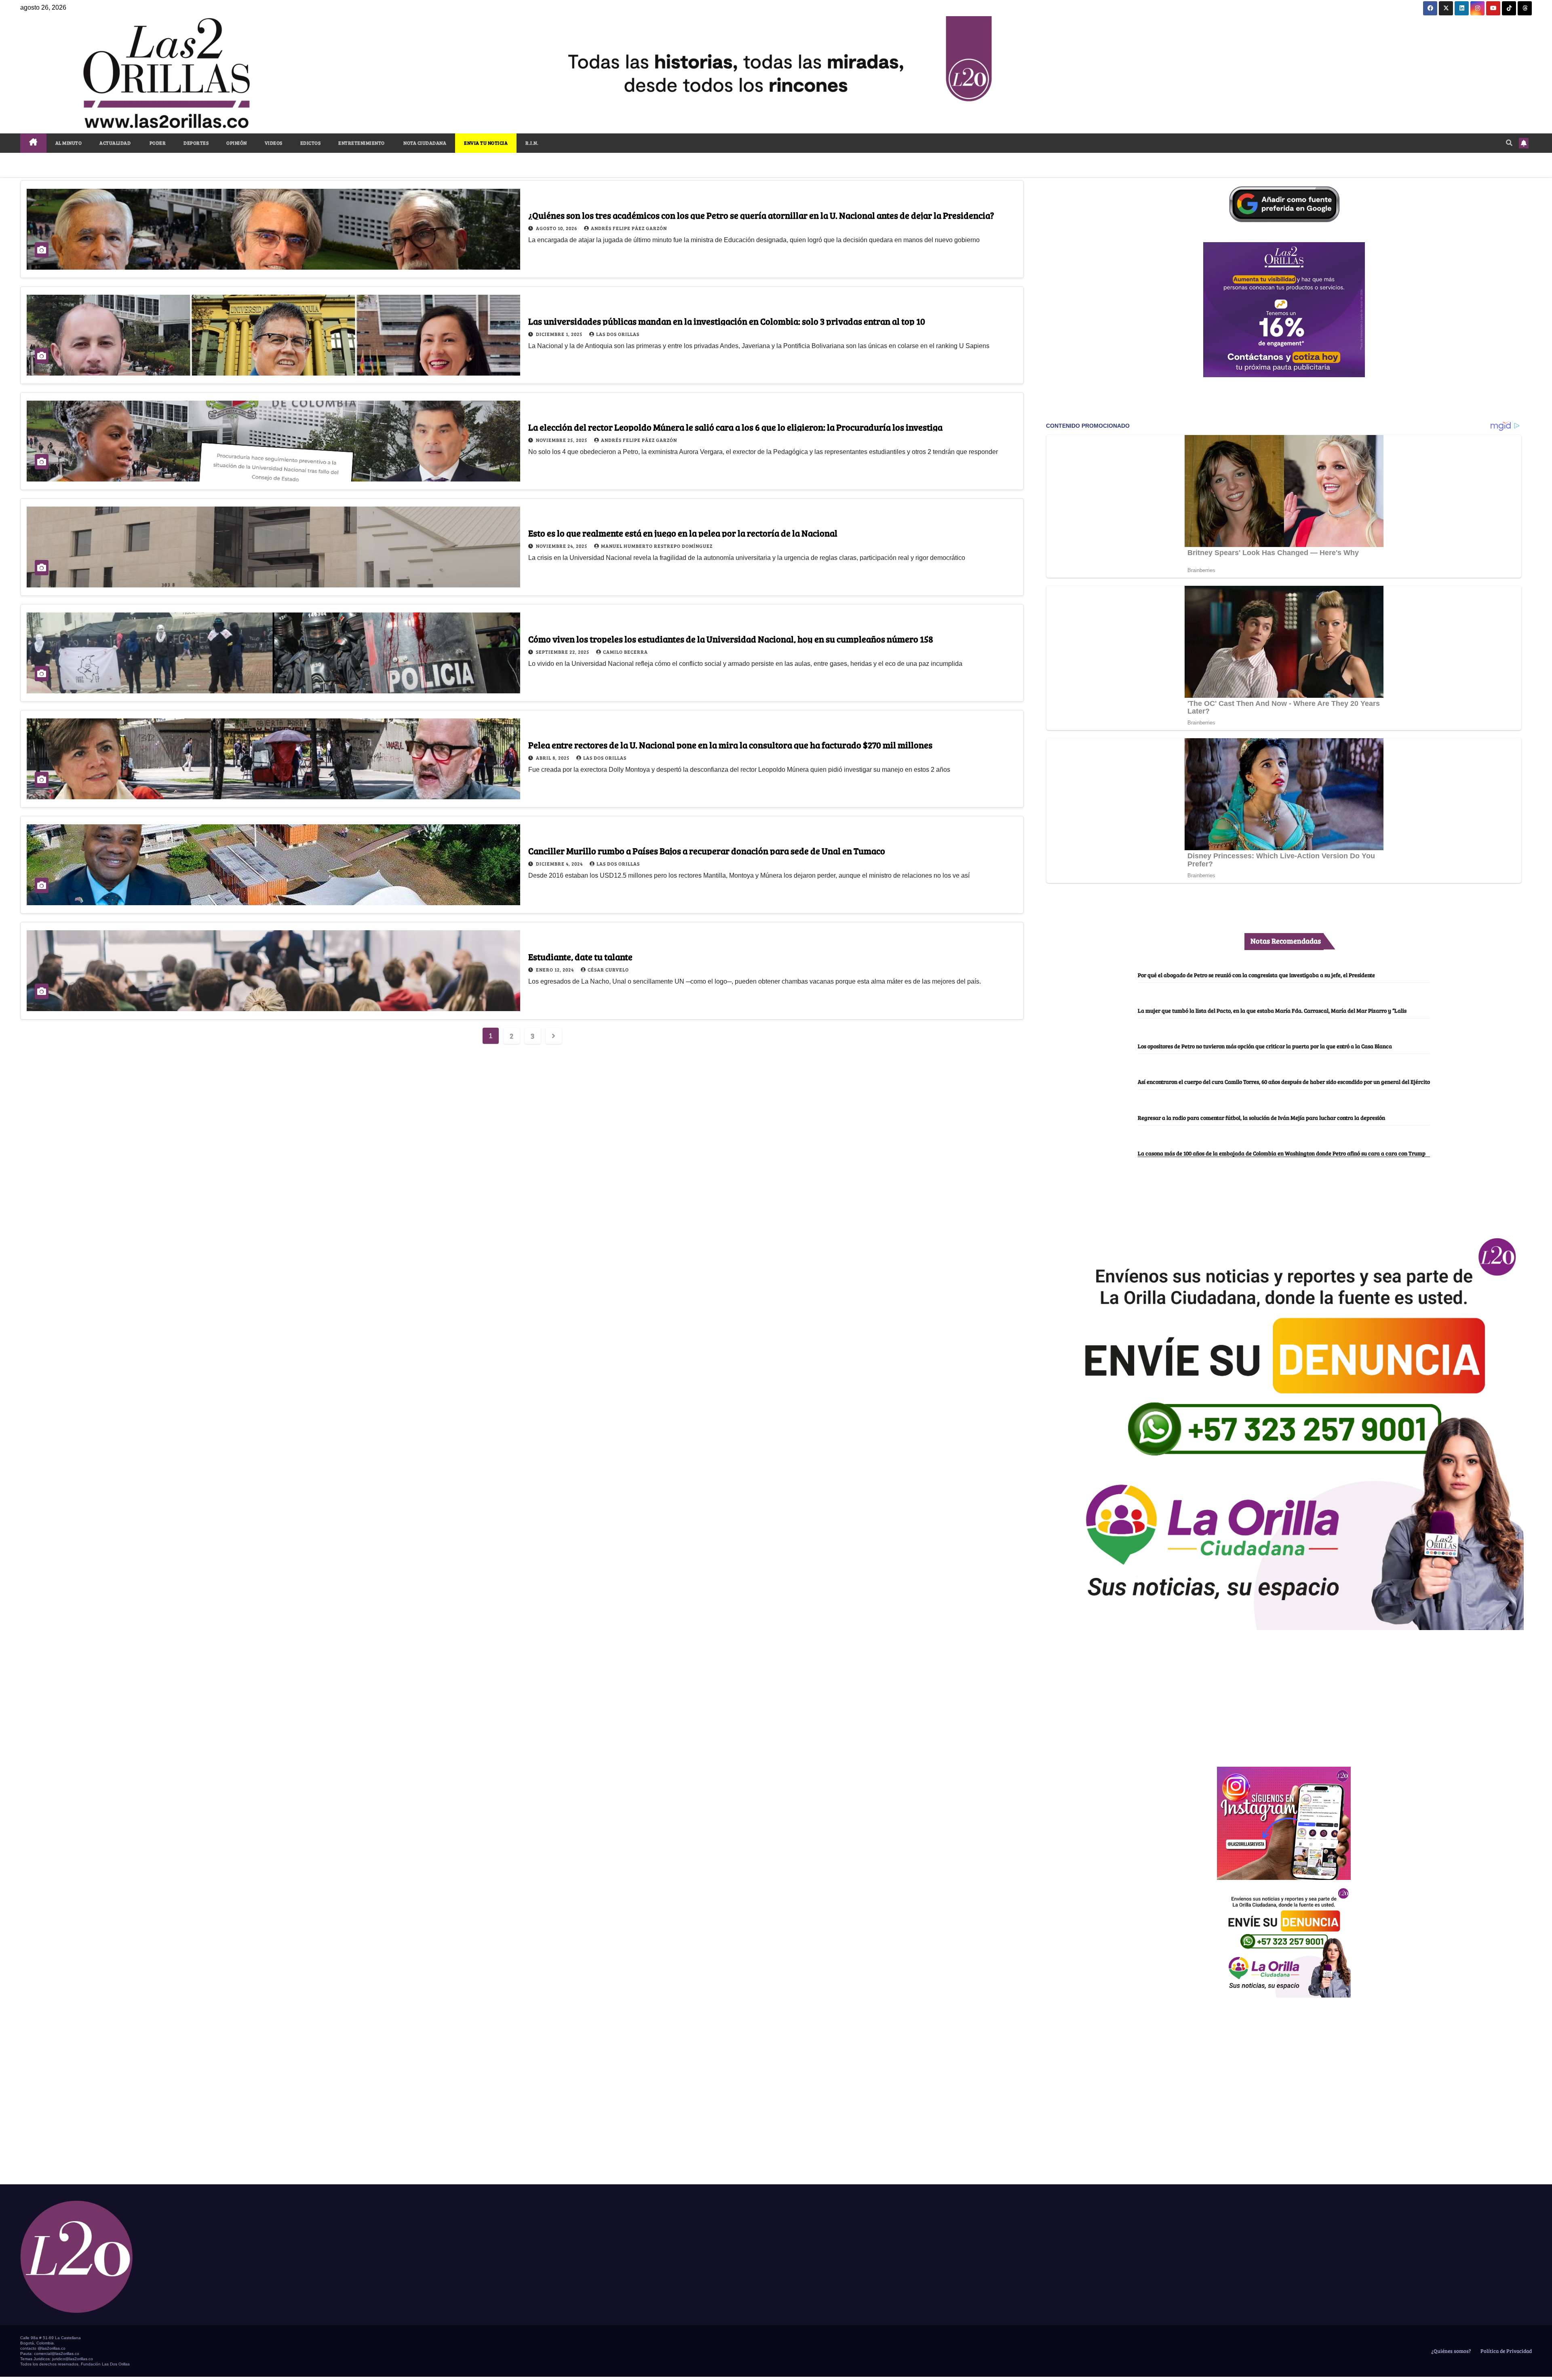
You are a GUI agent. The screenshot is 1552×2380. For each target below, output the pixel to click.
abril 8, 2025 (553, 758)
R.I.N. (532, 143)
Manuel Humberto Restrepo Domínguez (657, 546)
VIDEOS (274, 143)
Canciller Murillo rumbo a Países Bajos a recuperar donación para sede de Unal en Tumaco (707, 851)
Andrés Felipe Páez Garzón (629, 228)
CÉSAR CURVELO (608, 969)
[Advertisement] (1284, 1694)
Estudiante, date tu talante (580, 957)
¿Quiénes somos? (1451, 2351)
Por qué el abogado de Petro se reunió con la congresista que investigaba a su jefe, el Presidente (1256, 975)
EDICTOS (311, 143)
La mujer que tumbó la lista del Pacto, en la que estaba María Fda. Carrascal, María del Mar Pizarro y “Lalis (1272, 1010)
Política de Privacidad (1506, 2351)
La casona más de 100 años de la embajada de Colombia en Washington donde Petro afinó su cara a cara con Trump (1282, 1153)
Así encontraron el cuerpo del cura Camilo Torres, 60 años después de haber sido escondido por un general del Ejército (1284, 1081)
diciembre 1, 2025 (560, 334)
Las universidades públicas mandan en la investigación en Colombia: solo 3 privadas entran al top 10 (727, 321)
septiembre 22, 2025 (563, 652)
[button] (1509, 143)
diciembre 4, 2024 (560, 864)
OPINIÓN (237, 143)
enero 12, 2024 (556, 969)
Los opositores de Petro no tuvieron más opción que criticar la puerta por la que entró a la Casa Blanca (1265, 1046)
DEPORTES (196, 143)
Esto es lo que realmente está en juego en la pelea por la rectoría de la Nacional (683, 533)
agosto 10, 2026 (557, 228)
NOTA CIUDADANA (425, 143)
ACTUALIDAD (115, 143)
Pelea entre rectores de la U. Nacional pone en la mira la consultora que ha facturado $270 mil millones (730, 745)
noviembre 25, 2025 (562, 440)
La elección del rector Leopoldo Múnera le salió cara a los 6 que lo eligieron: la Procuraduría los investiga (735, 427)
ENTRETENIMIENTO (362, 143)
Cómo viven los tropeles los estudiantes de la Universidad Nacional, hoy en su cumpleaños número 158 (731, 639)
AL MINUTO (69, 143)
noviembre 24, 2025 (562, 546)
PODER (157, 143)
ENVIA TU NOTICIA (486, 143)
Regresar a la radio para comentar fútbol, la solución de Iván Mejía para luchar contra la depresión (1261, 1117)
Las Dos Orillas (618, 334)
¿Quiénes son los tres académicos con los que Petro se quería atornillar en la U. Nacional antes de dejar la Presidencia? (761, 215)
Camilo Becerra (625, 652)
